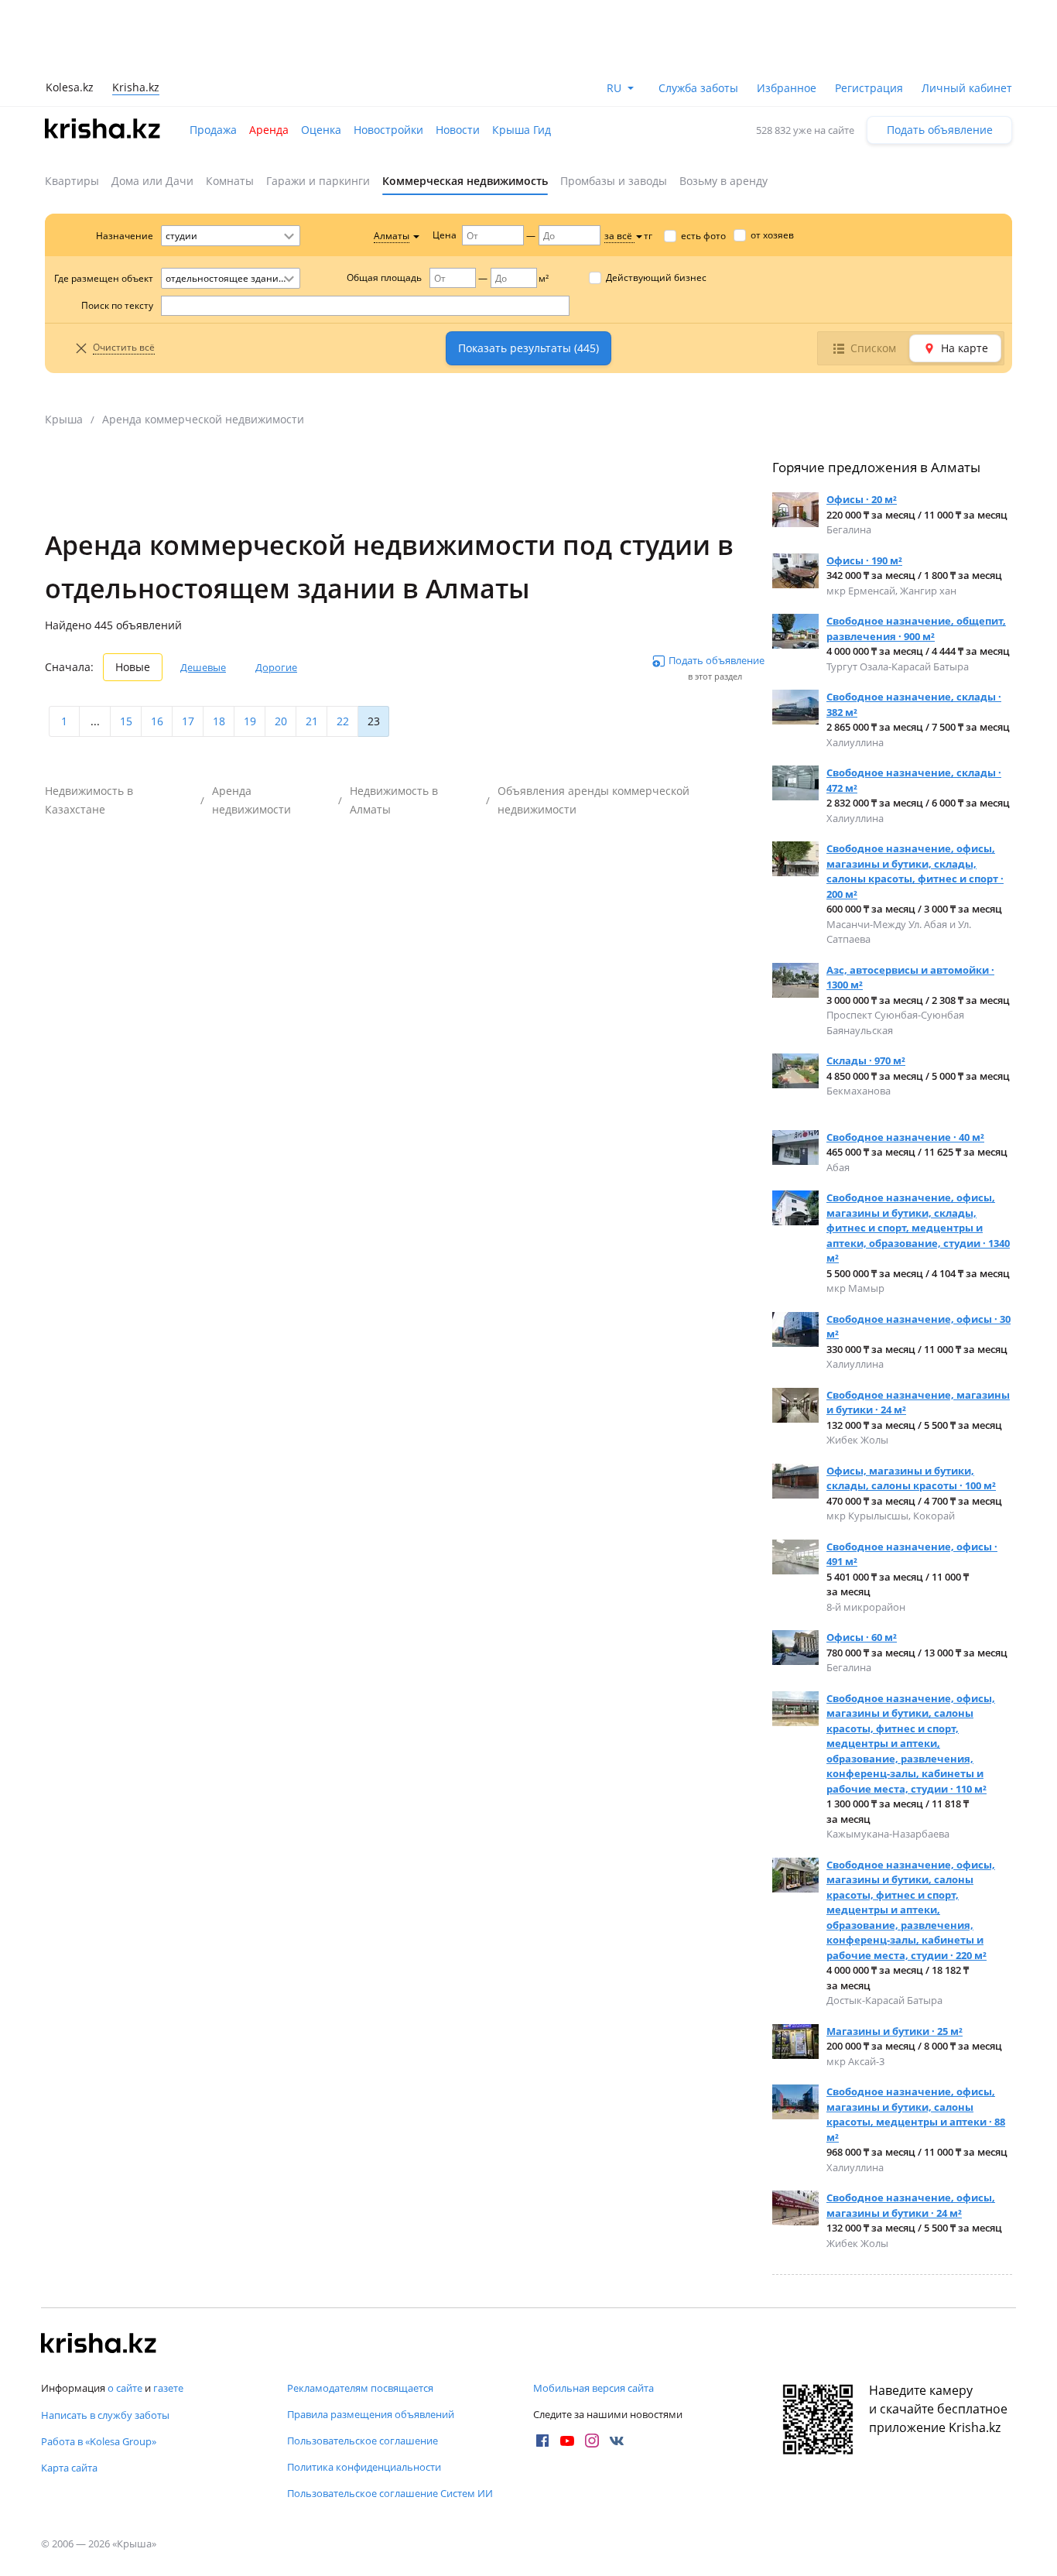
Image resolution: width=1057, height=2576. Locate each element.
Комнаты (230, 181)
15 (126, 721)
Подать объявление (940, 130)
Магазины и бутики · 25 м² (895, 2031)
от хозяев (772, 235)
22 (343, 721)
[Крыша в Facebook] (542, 2441)
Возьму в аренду (723, 181)
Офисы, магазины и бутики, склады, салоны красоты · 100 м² (911, 1478)
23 (374, 721)
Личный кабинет (967, 88)
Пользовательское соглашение (363, 2441)
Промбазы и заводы (614, 181)
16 (157, 721)
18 (219, 721)
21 (312, 721)
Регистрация (869, 88)
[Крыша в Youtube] (567, 2441)
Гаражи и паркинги (318, 181)
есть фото (703, 236)
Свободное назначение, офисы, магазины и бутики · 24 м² (911, 2205)
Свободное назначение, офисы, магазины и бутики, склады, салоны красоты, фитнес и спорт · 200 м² (915, 871)
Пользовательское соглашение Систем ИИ (390, 2493)
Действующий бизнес (656, 277)
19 (250, 721)
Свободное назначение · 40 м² (905, 1137)
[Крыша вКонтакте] (617, 2441)
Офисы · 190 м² (864, 560)
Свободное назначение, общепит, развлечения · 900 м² (916, 629)
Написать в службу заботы (105, 2415)
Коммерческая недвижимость (465, 181)
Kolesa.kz (70, 87)
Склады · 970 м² (866, 1060)
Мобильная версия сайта (593, 2388)
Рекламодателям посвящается (360, 2388)
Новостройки (388, 130)
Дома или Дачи (152, 181)
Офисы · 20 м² (862, 499)
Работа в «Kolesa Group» (99, 2441)
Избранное (787, 88)
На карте (965, 348)
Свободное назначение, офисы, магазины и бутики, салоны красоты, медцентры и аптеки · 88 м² (916, 2114)
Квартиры (72, 181)
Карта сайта (69, 2468)
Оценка (321, 130)
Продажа (213, 130)
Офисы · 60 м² (862, 1637)
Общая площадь (384, 277)
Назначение (125, 236)
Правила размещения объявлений (371, 2414)
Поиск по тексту (117, 305)
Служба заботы (698, 88)
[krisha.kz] (99, 2345)
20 (281, 721)
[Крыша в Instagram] (592, 2441)
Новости (458, 130)
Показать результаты (528, 348)
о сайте (125, 2388)
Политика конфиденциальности (364, 2467)
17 (188, 721)
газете (168, 2388)
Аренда (269, 130)
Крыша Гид (522, 130)
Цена (445, 235)
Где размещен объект (104, 278)
